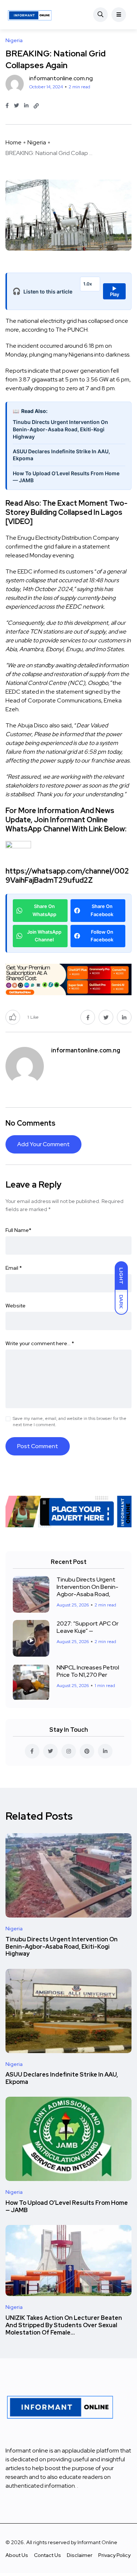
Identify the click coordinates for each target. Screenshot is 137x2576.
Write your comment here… (40, 1343)
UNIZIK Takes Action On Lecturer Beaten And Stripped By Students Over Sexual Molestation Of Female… (64, 2325)
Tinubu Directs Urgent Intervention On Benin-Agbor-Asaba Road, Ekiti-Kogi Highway (60, 429)
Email (14, 1268)
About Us (17, 2555)
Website (16, 1306)
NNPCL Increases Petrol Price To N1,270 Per (88, 1671)
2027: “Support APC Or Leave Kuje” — (87, 1627)
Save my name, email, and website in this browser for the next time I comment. (70, 1422)
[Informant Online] (30, 15)
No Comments (31, 1123)
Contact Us (47, 2555)
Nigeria (37, 142)
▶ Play (115, 291)
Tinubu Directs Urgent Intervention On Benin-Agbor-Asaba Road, (87, 1587)
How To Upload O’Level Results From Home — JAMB (66, 477)
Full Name (18, 1230)
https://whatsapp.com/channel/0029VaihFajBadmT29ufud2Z (67, 876)
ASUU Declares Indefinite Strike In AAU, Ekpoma (61, 455)
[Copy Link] (36, 106)
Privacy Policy (114, 2555)
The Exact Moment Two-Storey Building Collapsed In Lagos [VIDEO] (66, 512)
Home (14, 142)
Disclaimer (80, 2555)
